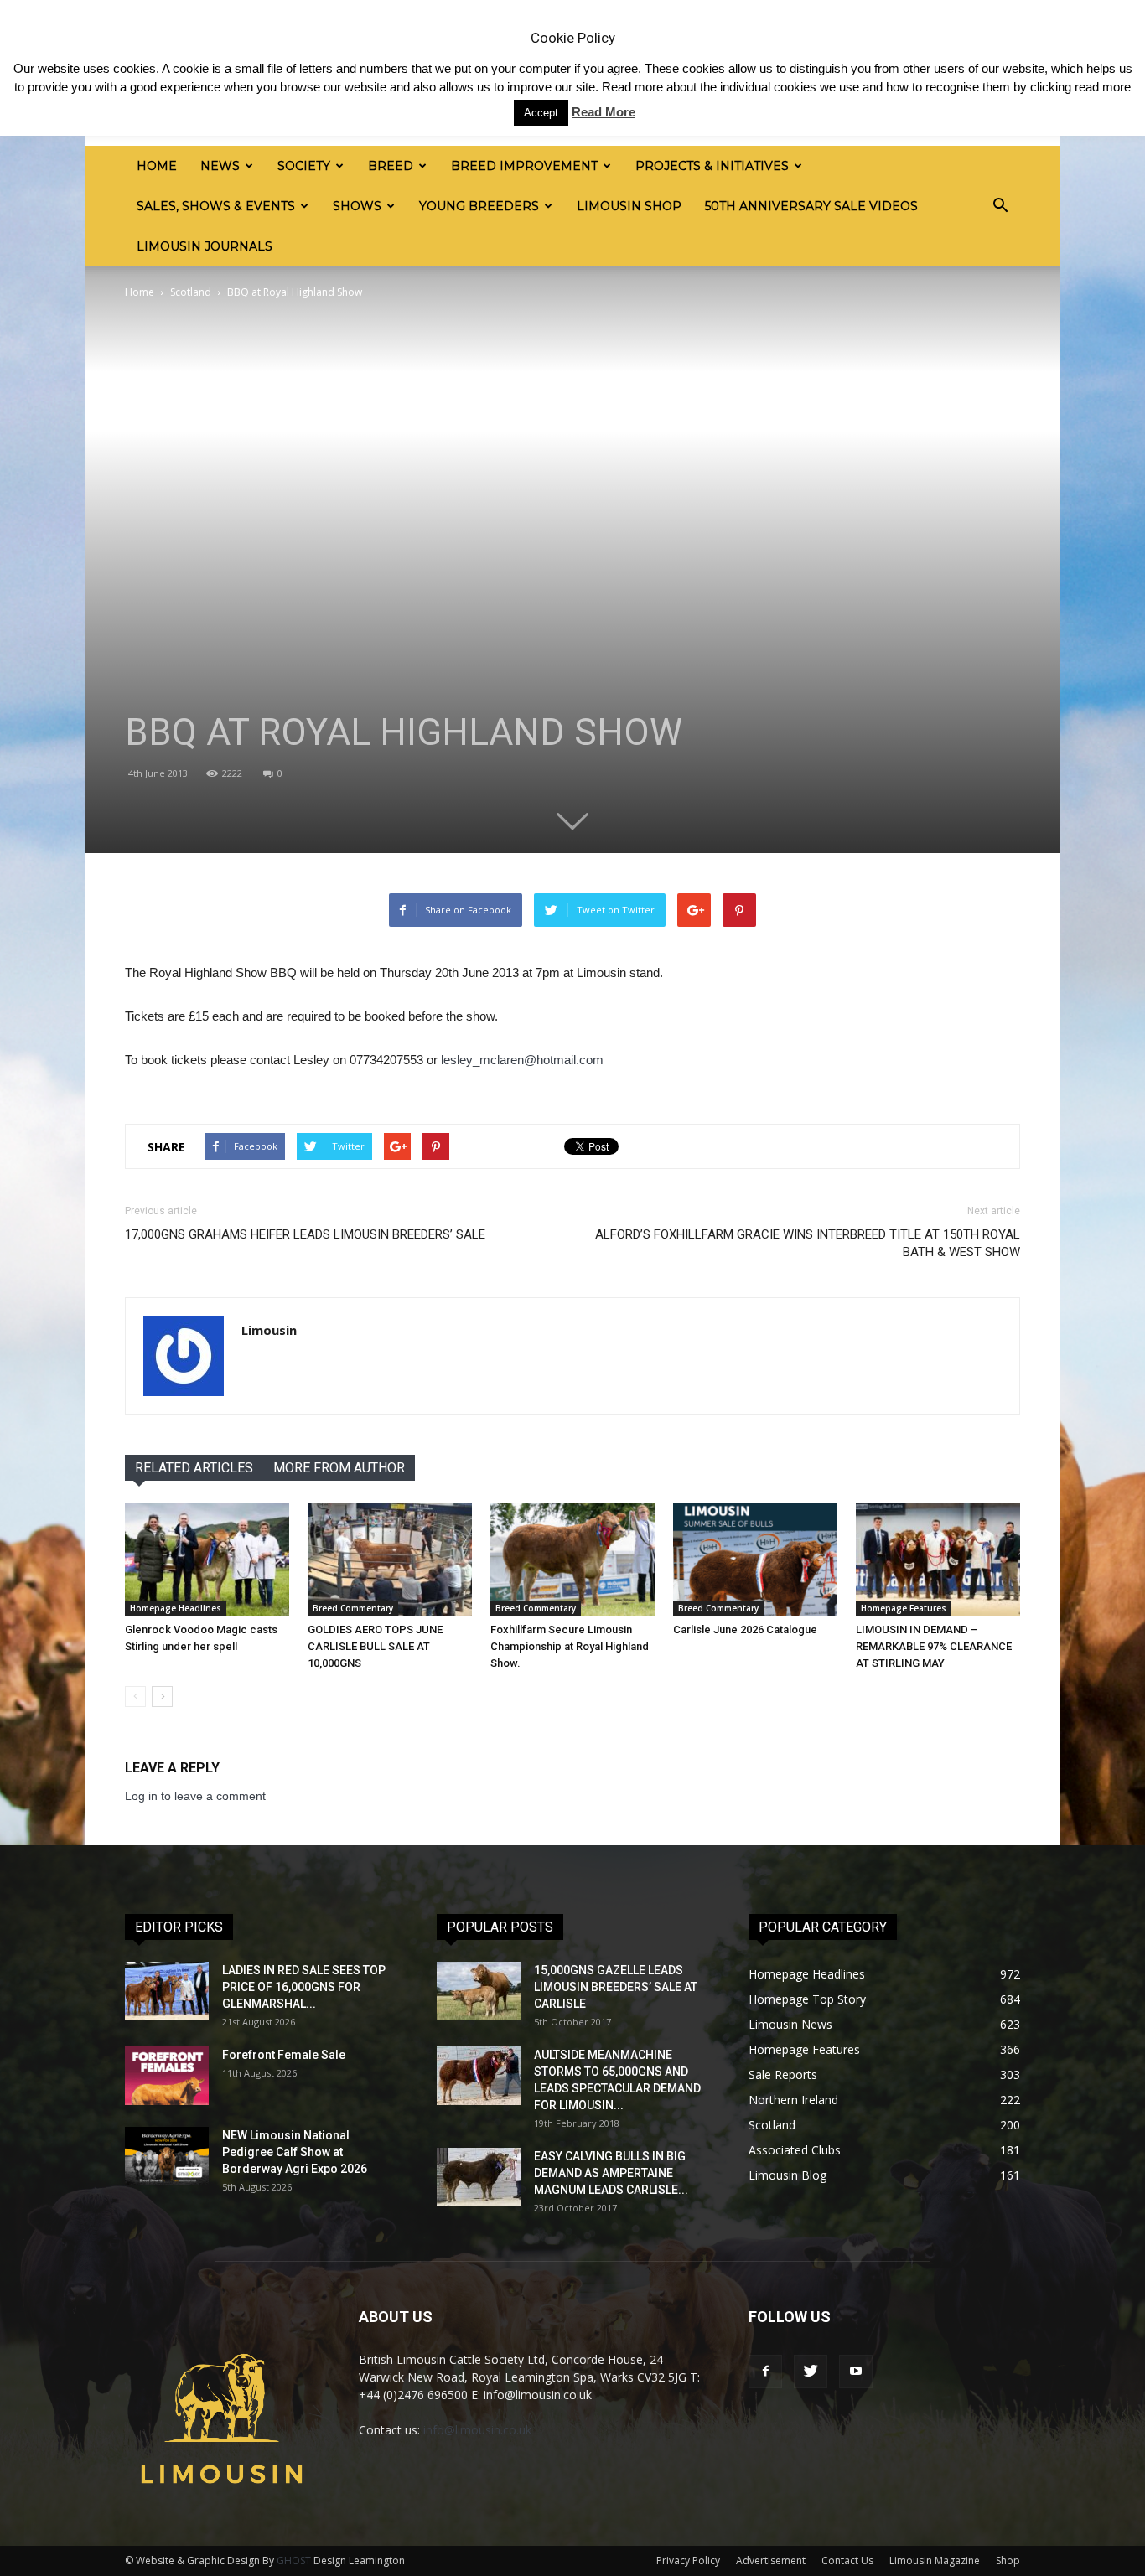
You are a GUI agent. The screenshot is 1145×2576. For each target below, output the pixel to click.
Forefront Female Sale (284, 2055)
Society (304, 166)
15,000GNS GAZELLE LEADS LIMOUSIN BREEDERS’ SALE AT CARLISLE (616, 1987)
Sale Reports (783, 2074)
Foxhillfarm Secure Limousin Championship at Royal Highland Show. (570, 1646)
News (220, 166)
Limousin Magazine (935, 2560)
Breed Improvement (524, 166)
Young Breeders (479, 206)
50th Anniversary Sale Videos (811, 206)
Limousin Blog (788, 2175)
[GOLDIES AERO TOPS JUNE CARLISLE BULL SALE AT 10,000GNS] (390, 1559)
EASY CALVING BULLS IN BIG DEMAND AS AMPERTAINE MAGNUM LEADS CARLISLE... (611, 2173)
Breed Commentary (353, 1608)
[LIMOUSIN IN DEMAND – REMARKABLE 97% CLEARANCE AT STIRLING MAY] (938, 1559)
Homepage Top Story (807, 1999)
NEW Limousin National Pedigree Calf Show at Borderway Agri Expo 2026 (295, 2152)
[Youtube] (856, 2372)
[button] (1000, 206)
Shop (1008, 2560)
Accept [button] (541, 113)
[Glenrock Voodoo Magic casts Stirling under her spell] (207, 1559)
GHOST (294, 2560)
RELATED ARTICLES (194, 1468)
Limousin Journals (205, 246)
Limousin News (790, 2024)
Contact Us (847, 2560)
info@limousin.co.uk (477, 2430)
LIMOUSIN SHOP (629, 206)
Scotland (191, 292)
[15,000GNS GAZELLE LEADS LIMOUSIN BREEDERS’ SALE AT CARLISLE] (479, 1991)
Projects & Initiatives (712, 166)
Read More (604, 112)
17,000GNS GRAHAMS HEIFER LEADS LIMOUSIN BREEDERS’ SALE (305, 1234)
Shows (357, 206)
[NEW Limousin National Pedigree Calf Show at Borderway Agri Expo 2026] (167, 2156)
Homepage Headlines (176, 1608)
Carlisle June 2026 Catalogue (745, 1629)
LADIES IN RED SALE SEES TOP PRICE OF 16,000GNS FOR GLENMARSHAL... (304, 1987)
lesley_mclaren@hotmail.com (522, 1060)
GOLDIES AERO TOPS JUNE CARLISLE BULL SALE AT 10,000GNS (375, 1646)
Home (157, 166)
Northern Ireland (793, 2100)
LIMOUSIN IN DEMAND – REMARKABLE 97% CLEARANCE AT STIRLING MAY (934, 1646)
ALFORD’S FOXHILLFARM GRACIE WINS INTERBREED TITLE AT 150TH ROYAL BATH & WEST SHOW (808, 1243)
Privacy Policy (688, 2560)
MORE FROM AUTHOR (339, 1468)
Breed (391, 166)
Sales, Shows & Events (216, 206)
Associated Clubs (795, 2150)
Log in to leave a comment (195, 1796)
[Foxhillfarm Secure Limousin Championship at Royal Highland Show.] (572, 1559)
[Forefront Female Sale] (167, 2076)
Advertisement (771, 2560)
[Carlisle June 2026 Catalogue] (755, 1559)
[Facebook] (765, 2372)
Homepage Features (904, 1608)
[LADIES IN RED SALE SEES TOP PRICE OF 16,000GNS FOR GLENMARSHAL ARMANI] (167, 1991)
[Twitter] (811, 2372)
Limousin (269, 1330)
